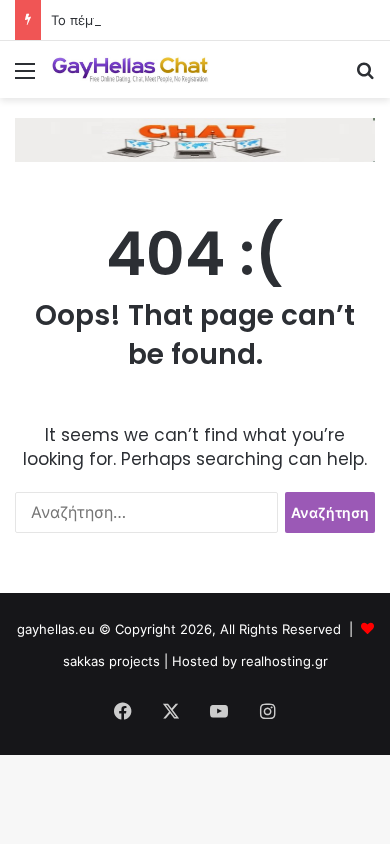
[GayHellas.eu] (130, 69)
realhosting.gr (284, 661)
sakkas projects (111, 661)
